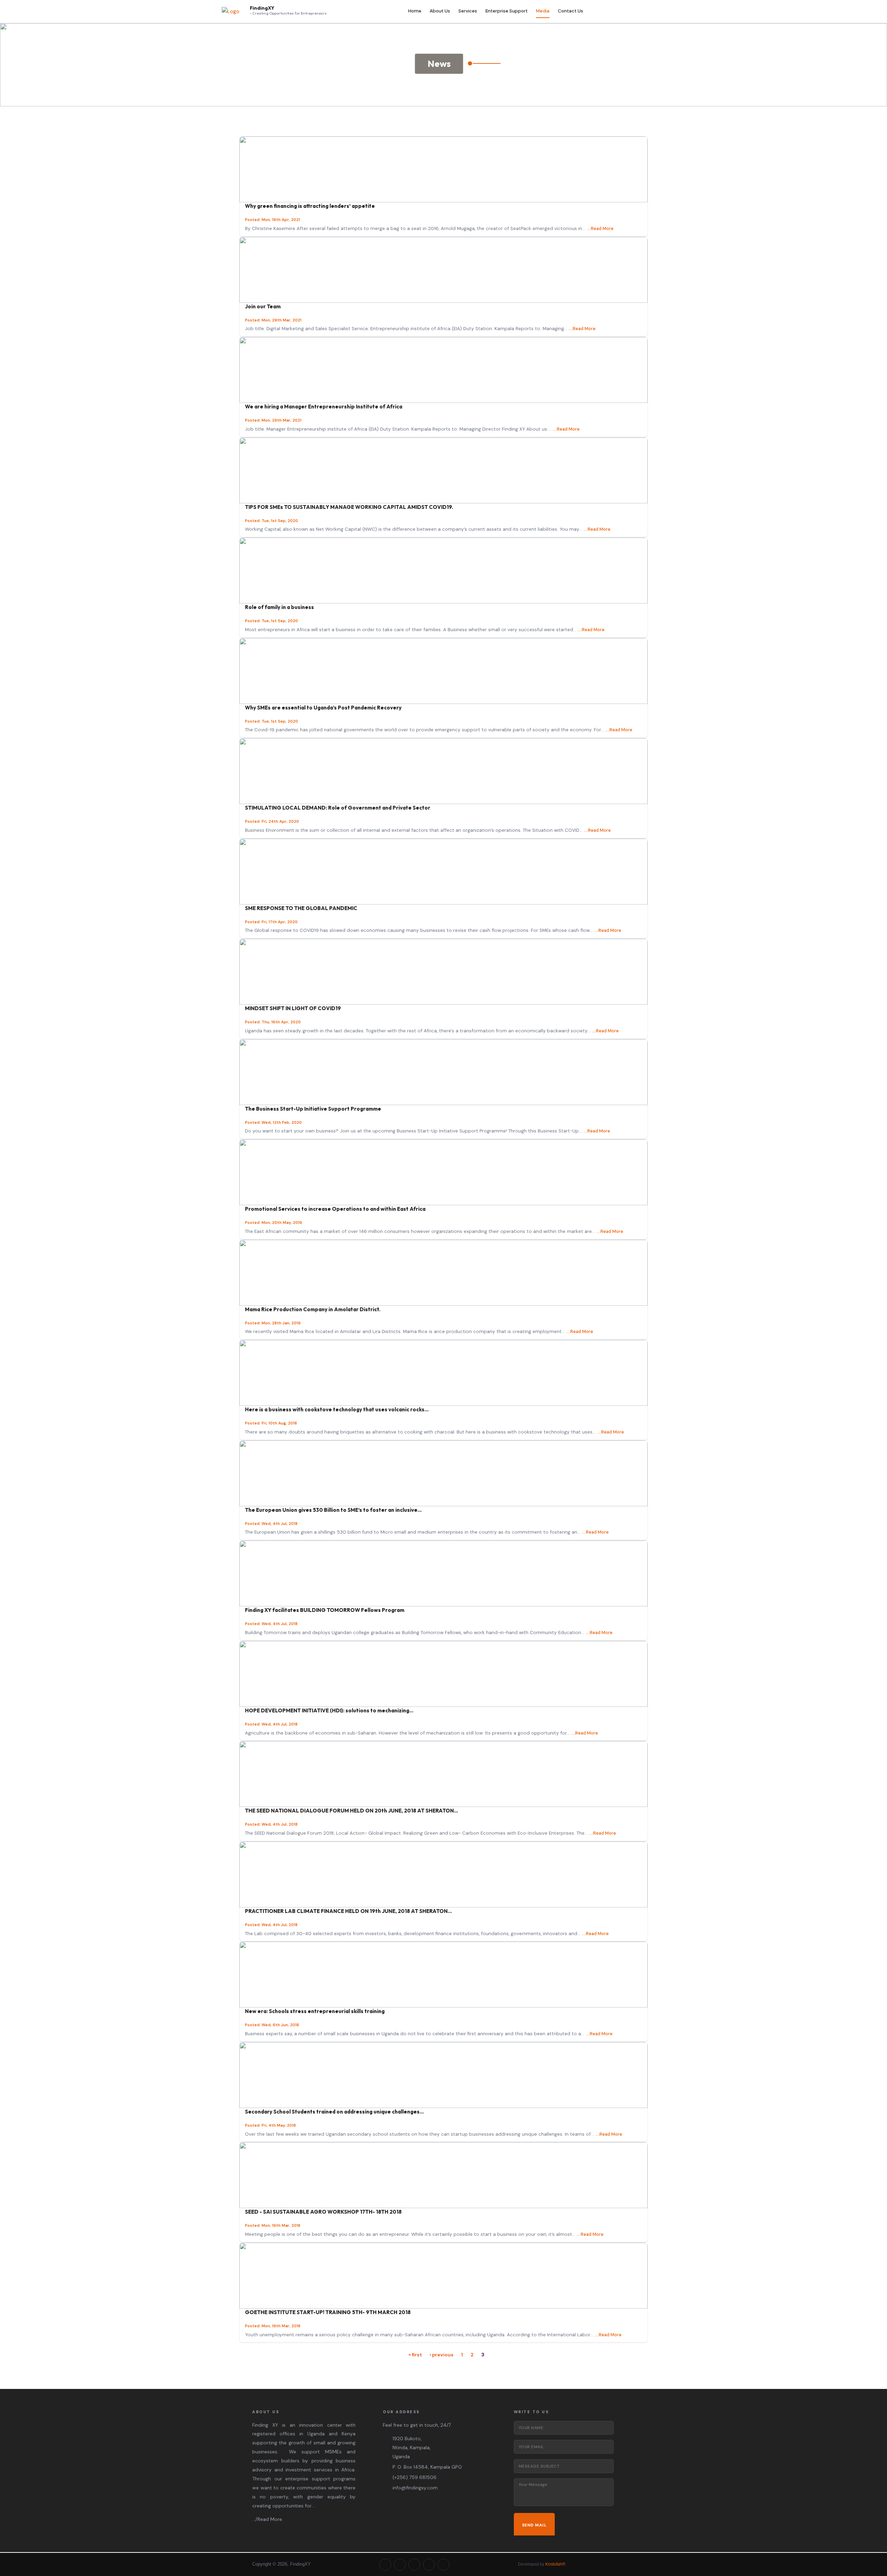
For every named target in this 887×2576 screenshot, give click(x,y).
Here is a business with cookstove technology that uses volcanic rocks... (337, 1409)
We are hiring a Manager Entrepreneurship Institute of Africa (324, 407)
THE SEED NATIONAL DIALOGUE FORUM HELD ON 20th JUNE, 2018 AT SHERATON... (352, 1811)
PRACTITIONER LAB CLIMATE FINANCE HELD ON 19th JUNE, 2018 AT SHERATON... (348, 1911)
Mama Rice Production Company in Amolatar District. (313, 1309)
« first (415, 2354)
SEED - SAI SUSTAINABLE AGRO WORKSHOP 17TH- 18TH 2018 (323, 2212)
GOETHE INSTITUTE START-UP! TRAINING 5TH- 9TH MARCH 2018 (328, 2312)
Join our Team (263, 306)
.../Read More (267, 2519)
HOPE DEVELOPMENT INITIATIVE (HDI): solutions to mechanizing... (329, 1710)
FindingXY (262, 8)
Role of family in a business (279, 607)
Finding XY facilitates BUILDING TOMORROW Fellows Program (325, 1610)
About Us (440, 11)
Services (468, 11)
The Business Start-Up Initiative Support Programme (313, 1109)
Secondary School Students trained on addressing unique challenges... (334, 2112)
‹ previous (442, 2354)
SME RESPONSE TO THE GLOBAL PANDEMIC (301, 908)
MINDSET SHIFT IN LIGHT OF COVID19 (293, 1008)
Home (415, 11)
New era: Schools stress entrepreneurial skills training (315, 2011)
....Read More (600, 228)
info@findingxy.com (415, 2488)
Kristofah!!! (555, 2564)
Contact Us (570, 11)
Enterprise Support (507, 11)
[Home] (231, 12)
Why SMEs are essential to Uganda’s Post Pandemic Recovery (323, 708)
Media (543, 11)
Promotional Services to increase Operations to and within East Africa (335, 1209)
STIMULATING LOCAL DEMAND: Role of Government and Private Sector (338, 808)
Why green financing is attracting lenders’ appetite (310, 206)
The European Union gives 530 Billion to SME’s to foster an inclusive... (333, 1510)
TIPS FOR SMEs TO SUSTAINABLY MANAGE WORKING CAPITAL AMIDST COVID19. (349, 507)
